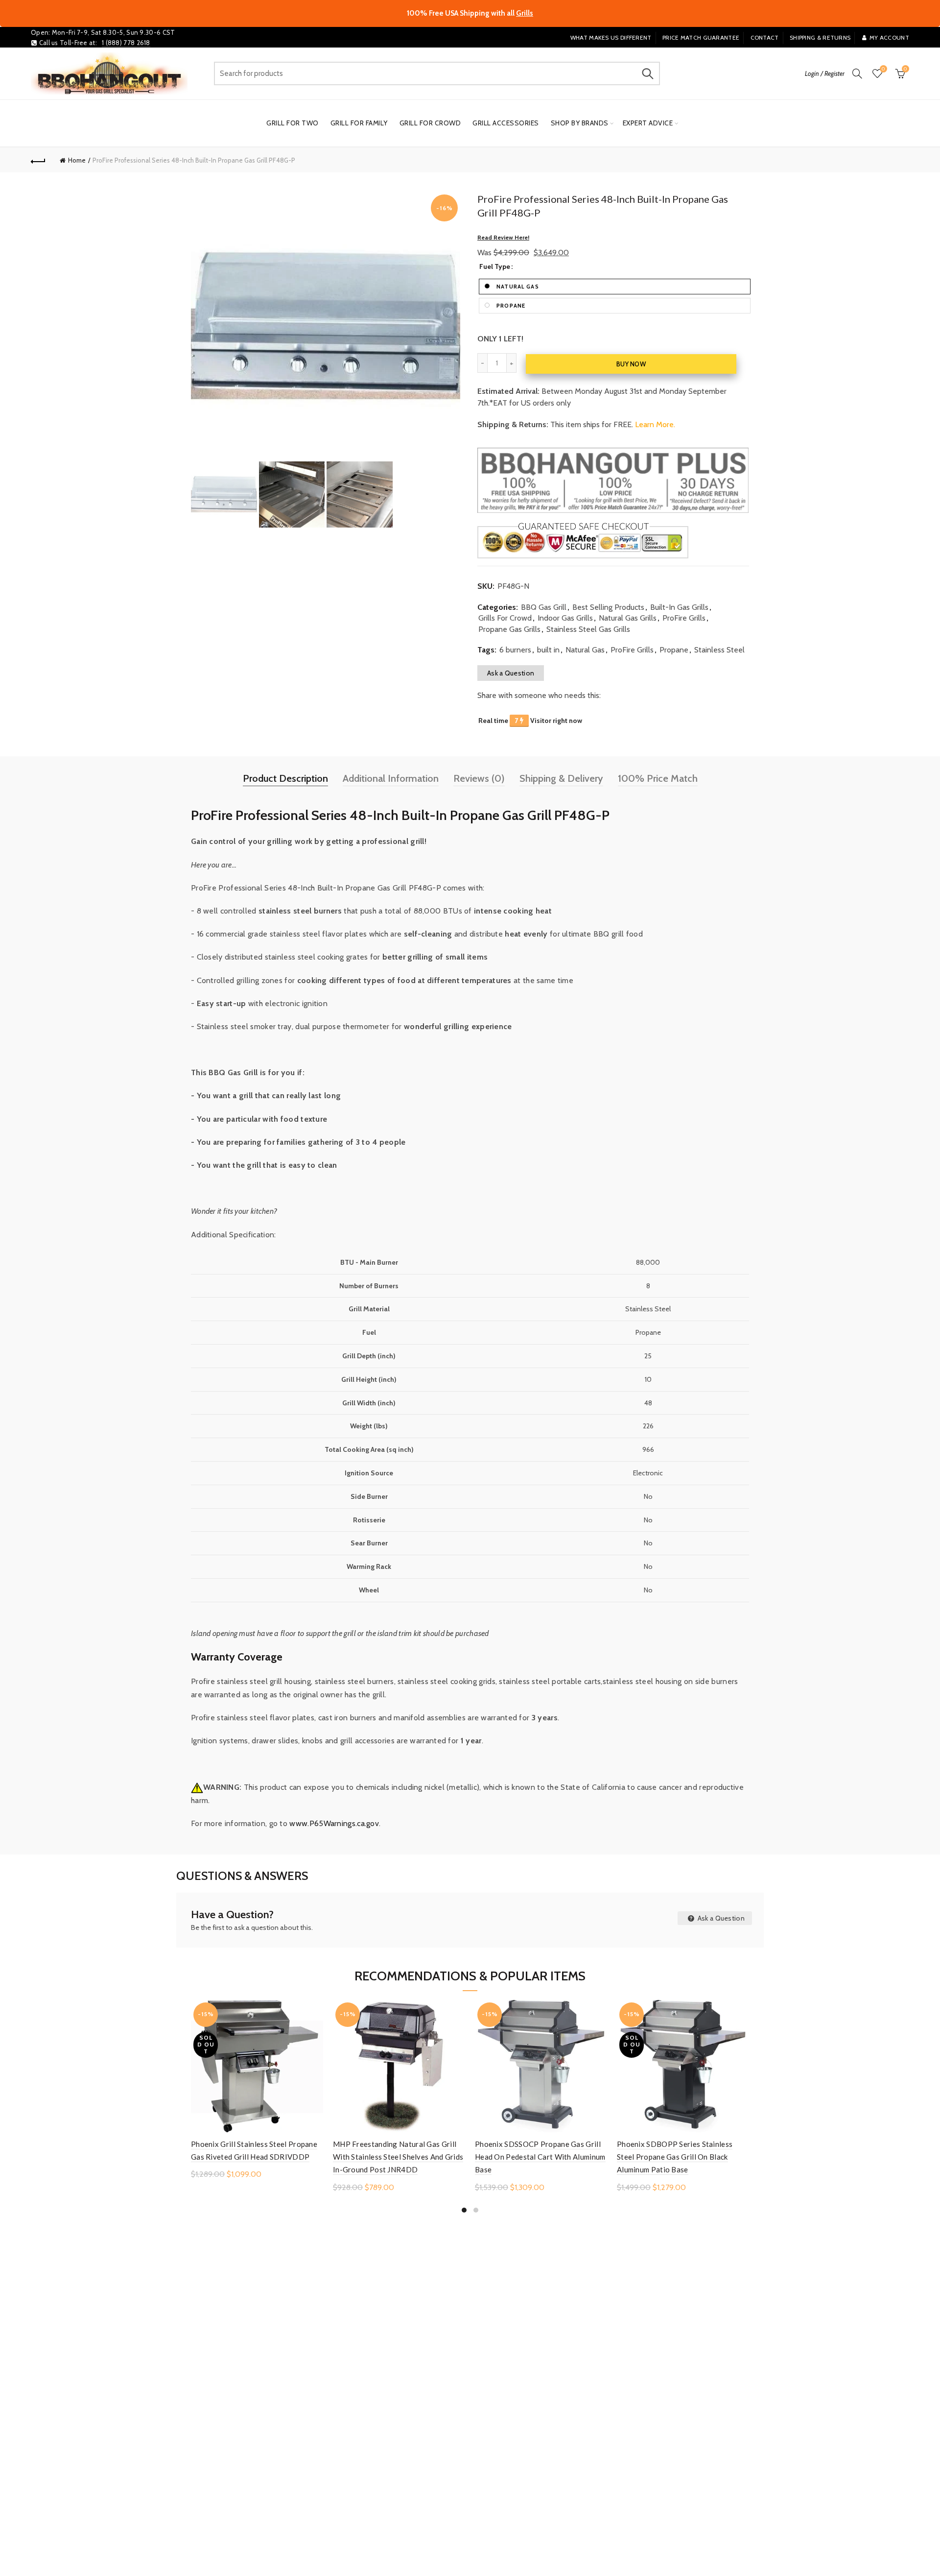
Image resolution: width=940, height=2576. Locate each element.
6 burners (515, 650)
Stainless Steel (719, 650)
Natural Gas (585, 650)
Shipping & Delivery (561, 778)
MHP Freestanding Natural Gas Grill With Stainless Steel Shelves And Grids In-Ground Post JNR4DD (398, 2157)
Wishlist (883, 69)
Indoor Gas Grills (565, 618)
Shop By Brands (580, 123)
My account (889, 37)
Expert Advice (648, 123)
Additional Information (391, 778)
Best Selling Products (608, 607)
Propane (674, 650)
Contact (765, 37)
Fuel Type (495, 267)
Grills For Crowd (505, 618)
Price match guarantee (701, 37)
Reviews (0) (479, 778)
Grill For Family (359, 123)
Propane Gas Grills (509, 629)
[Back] (38, 160)
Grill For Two (293, 123)
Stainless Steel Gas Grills (588, 629)
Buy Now (631, 364)
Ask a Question (511, 673)
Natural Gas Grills (628, 618)
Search (648, 73)
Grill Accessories (506, 123)
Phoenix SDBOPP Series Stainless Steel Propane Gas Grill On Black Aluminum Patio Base (675, 2157)
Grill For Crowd (430, 123)
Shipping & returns (820, 37)
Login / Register (825, 73)
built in (548, 650)
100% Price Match (658, 778)
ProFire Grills (684, 618)
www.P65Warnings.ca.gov (334, 1823)
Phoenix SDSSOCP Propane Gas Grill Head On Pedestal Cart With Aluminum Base (540, 2157)
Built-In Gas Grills (679, 607)
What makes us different (611, 37)
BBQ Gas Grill (544, 607)
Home (77, 160)
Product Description (285, 778)
